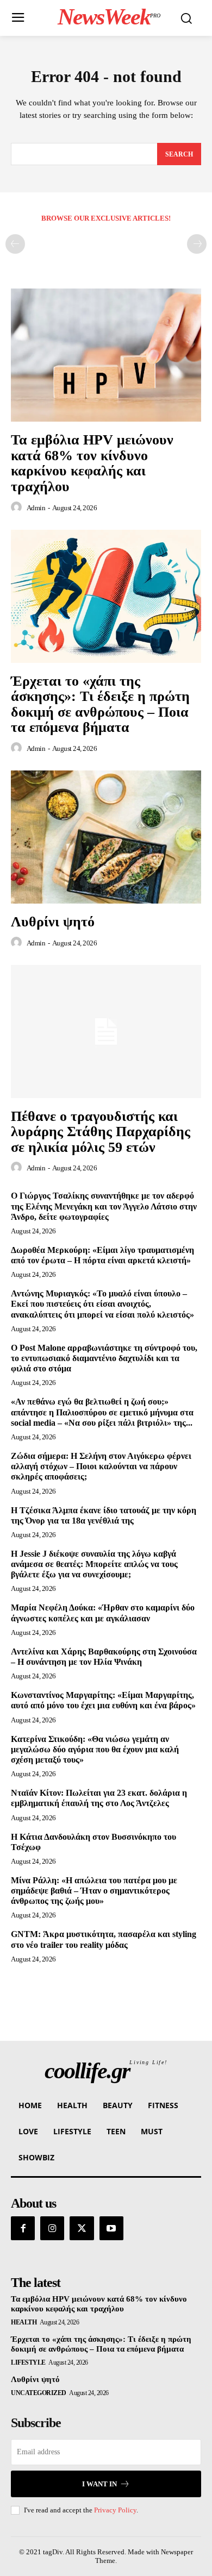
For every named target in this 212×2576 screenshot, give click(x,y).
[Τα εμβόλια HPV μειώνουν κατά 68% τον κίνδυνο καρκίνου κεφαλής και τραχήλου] (106, 355)
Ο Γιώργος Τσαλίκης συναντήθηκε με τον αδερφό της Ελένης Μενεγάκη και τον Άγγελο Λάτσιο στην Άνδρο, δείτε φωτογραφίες (104, 1206)
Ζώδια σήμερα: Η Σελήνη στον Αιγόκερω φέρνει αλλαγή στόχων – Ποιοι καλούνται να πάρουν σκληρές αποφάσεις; (101, 1466)
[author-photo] (18, 507)
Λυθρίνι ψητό (53, 922)
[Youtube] (111, 2228)
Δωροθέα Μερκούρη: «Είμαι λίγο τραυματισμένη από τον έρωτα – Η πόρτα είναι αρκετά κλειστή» (102, 1255)
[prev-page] (15, 244)
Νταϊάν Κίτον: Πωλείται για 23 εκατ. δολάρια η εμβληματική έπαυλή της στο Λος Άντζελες (99, 1798)
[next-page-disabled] (197, 244)
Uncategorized (39, 2393)
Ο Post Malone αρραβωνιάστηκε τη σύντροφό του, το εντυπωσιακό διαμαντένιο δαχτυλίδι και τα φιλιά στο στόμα (104, 1358)
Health (24, 2322)
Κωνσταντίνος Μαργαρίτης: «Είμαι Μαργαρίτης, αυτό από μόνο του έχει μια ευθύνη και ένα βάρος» (103, 1700)
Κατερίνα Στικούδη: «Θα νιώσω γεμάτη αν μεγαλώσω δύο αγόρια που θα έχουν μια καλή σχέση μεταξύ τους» (95, 1749)
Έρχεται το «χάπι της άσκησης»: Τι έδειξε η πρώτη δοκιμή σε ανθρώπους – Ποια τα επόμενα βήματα (100, 704)
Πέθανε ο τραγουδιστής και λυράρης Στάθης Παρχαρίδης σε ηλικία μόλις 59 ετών (101, 1132)
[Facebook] (23, 2228)
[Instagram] (52, 2228)
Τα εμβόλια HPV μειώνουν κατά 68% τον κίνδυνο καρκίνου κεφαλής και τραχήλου (92, 463)
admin (36, 508)
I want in (99, 2484)
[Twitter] (82, 2228)
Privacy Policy (115, 2510)
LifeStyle (28, 2362)
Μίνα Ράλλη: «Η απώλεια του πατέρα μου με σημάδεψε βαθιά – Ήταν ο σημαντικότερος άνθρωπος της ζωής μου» (94, 1891)
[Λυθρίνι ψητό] (106, 837)
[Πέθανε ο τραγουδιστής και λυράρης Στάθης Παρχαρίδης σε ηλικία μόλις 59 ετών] (106, 1032)
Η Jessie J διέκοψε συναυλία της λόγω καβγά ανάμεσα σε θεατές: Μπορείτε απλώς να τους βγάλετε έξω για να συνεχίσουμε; (94, 1564)
